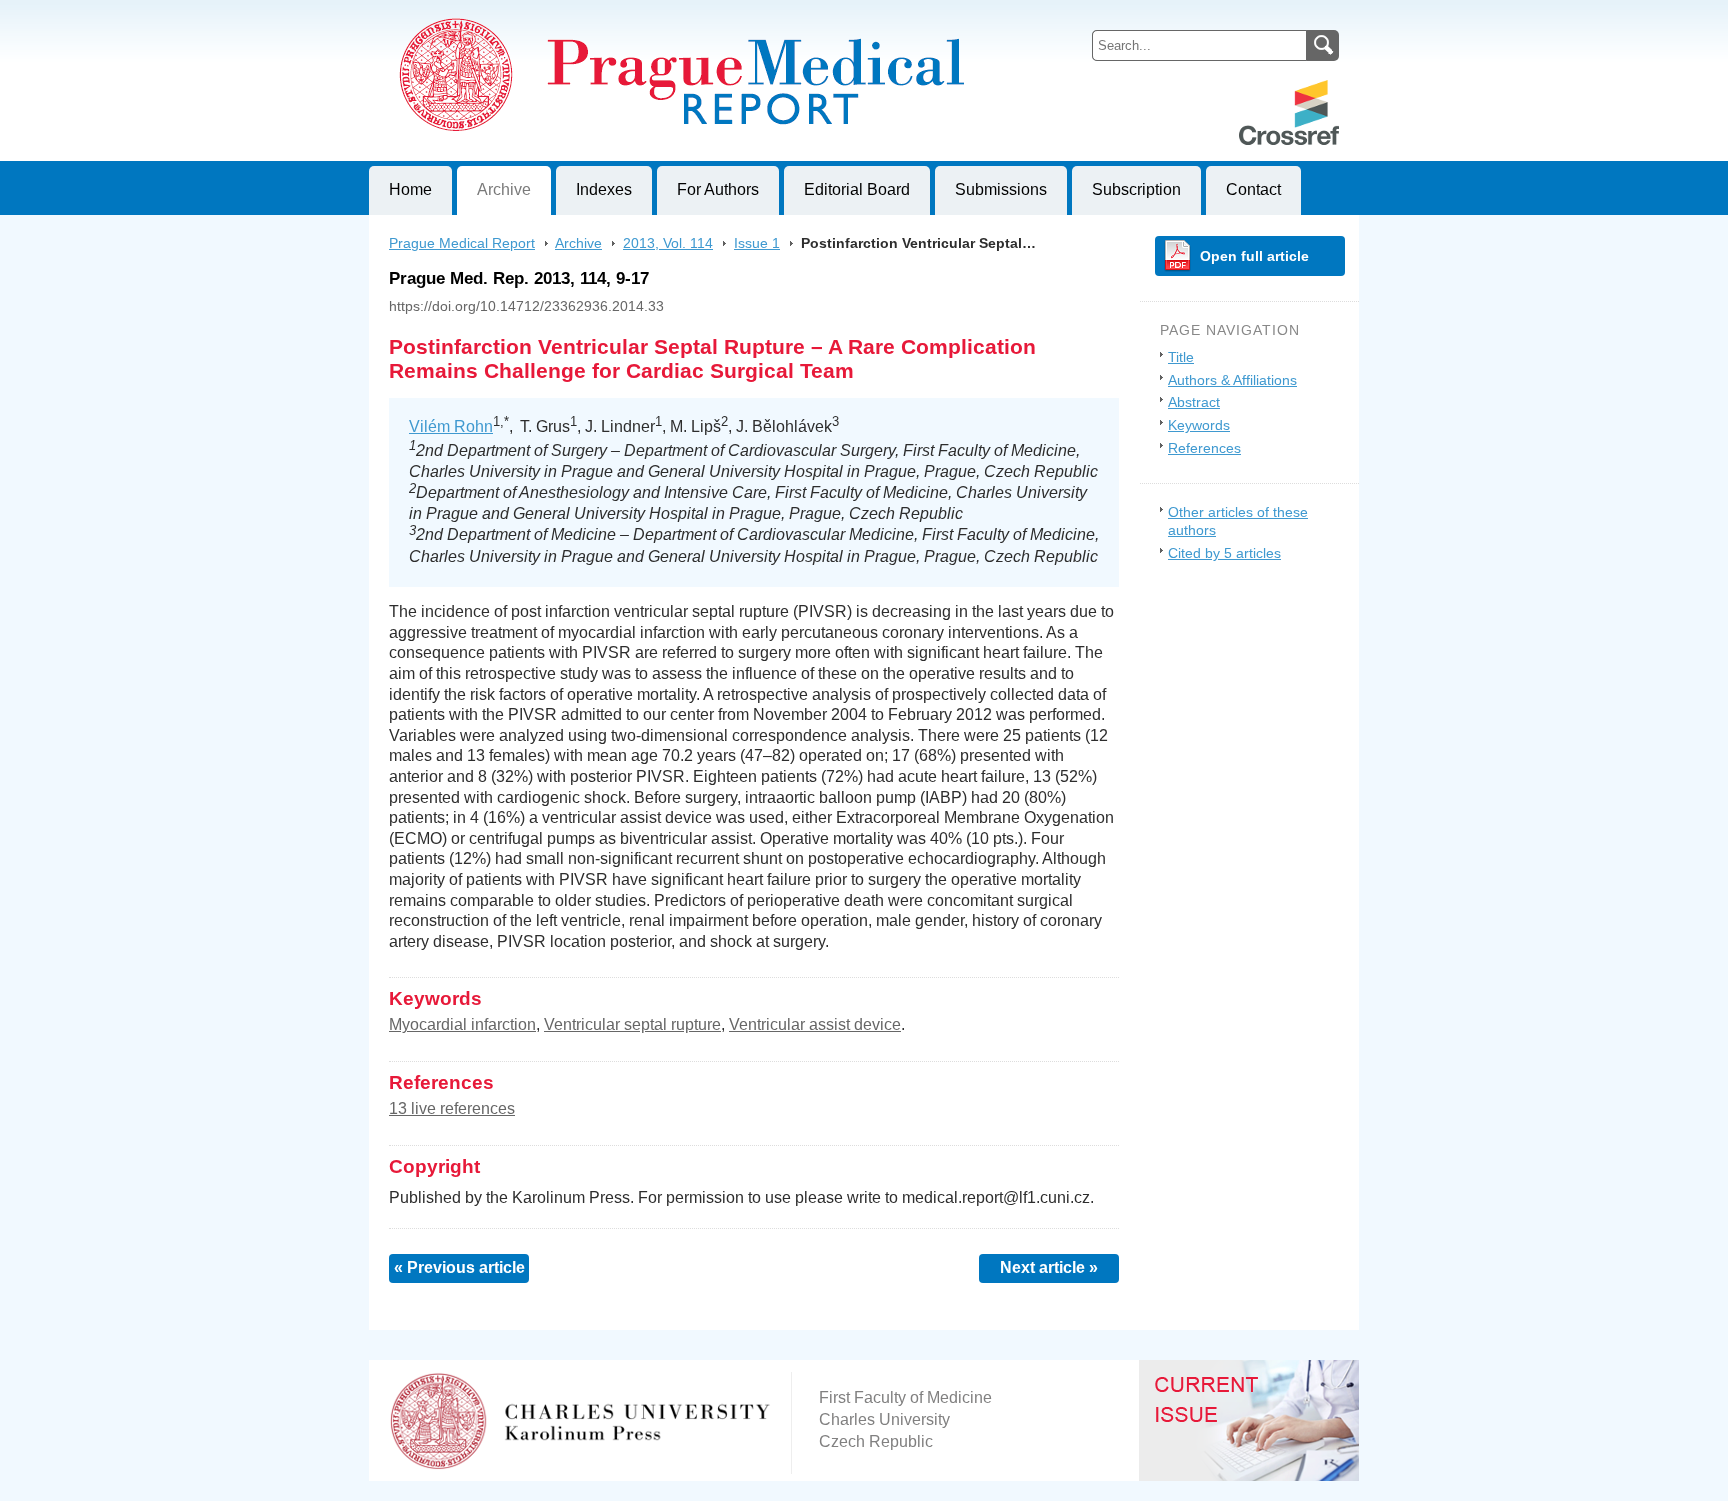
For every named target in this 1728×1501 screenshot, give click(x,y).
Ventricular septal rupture (632, 1024)
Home (410, 189)
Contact (1253, 189)
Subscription (1136, 189)
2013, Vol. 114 (668, 243)
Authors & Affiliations (1232, 380)
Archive (504, 189)
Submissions (1001, 189)
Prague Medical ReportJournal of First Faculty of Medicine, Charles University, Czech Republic (614, 16)
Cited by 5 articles (1224, 553)
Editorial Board (857, 189)
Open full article (1254, 256)
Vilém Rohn (451, 426)
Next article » (1049, 1267)
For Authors (718, 189)
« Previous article (459, 1267)
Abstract (1194, 402)
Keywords (1199, 425)
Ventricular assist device (815, 1024)
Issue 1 (757, 243)
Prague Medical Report (462, 243)
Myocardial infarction (462, 1024)
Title (1181, 357)
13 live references (452, 1108)
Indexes (604, 189)
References (1204, 448)
